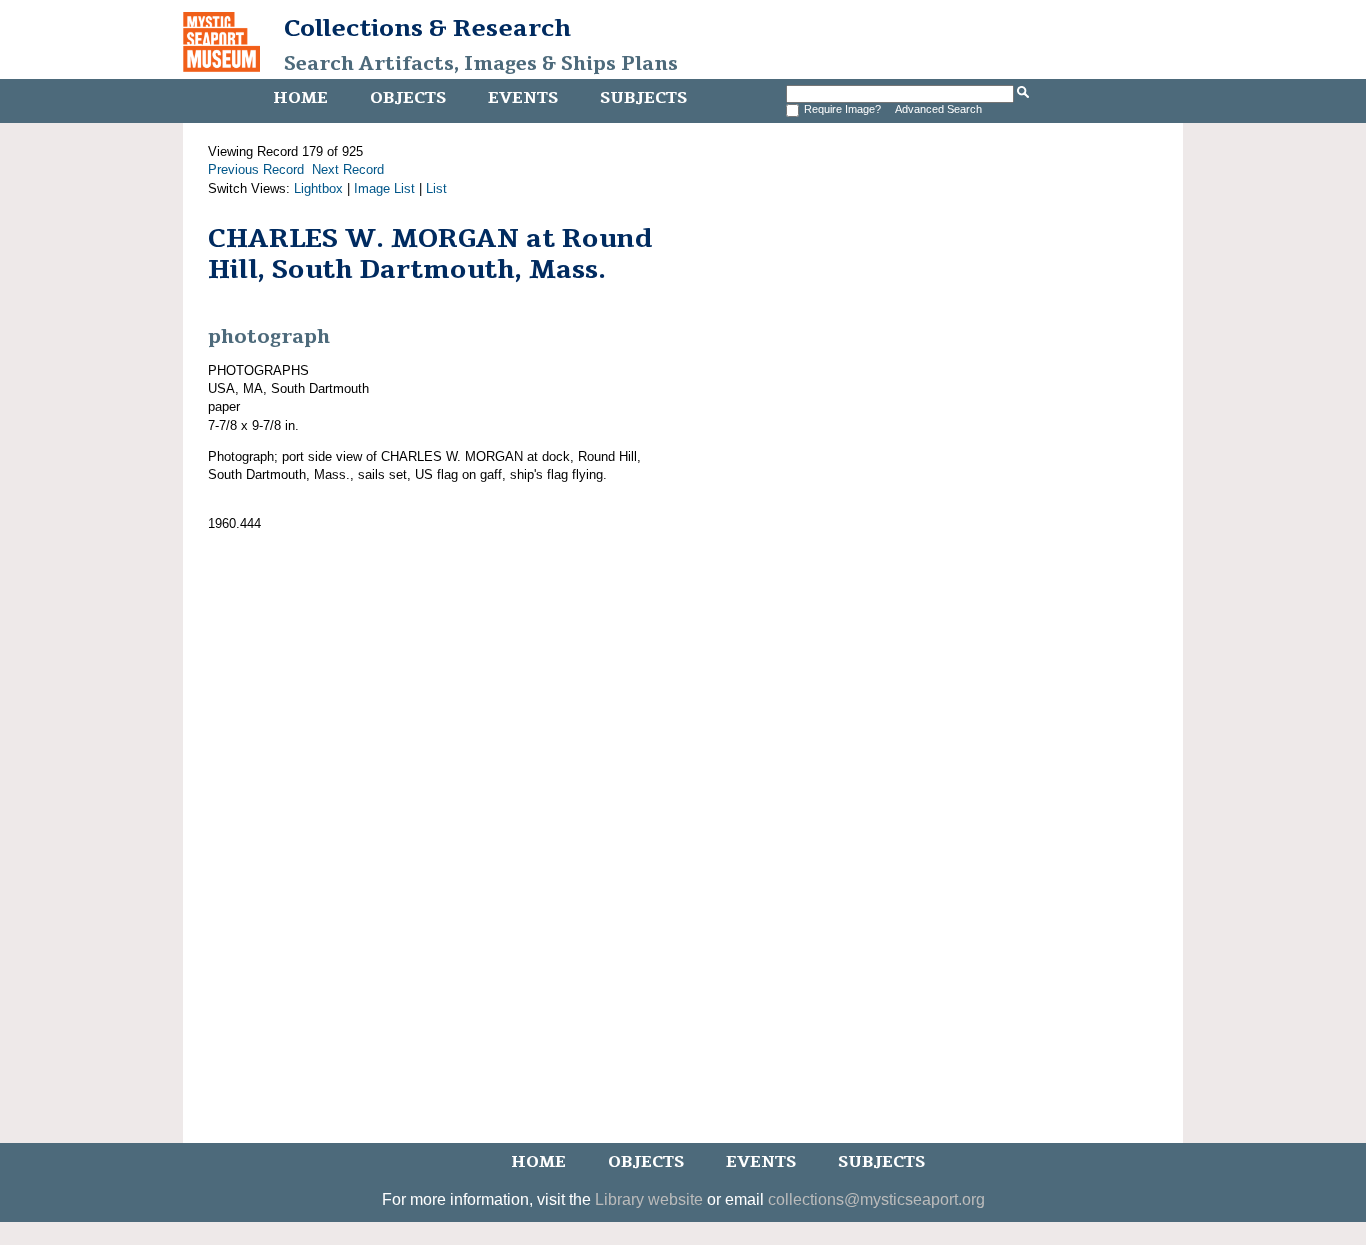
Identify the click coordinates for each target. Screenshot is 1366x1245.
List (436, 188)
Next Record (348, 169)
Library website (649, 1199)
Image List (384, 188)
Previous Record (256, 169)
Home (300, 98)
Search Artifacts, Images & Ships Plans (481, 64)
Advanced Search (938, 109)
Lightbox (318, 188)
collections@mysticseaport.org (876, 1199)
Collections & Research (427, 28)
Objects (408, 98)
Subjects (643, 98)
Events (523, 98)
